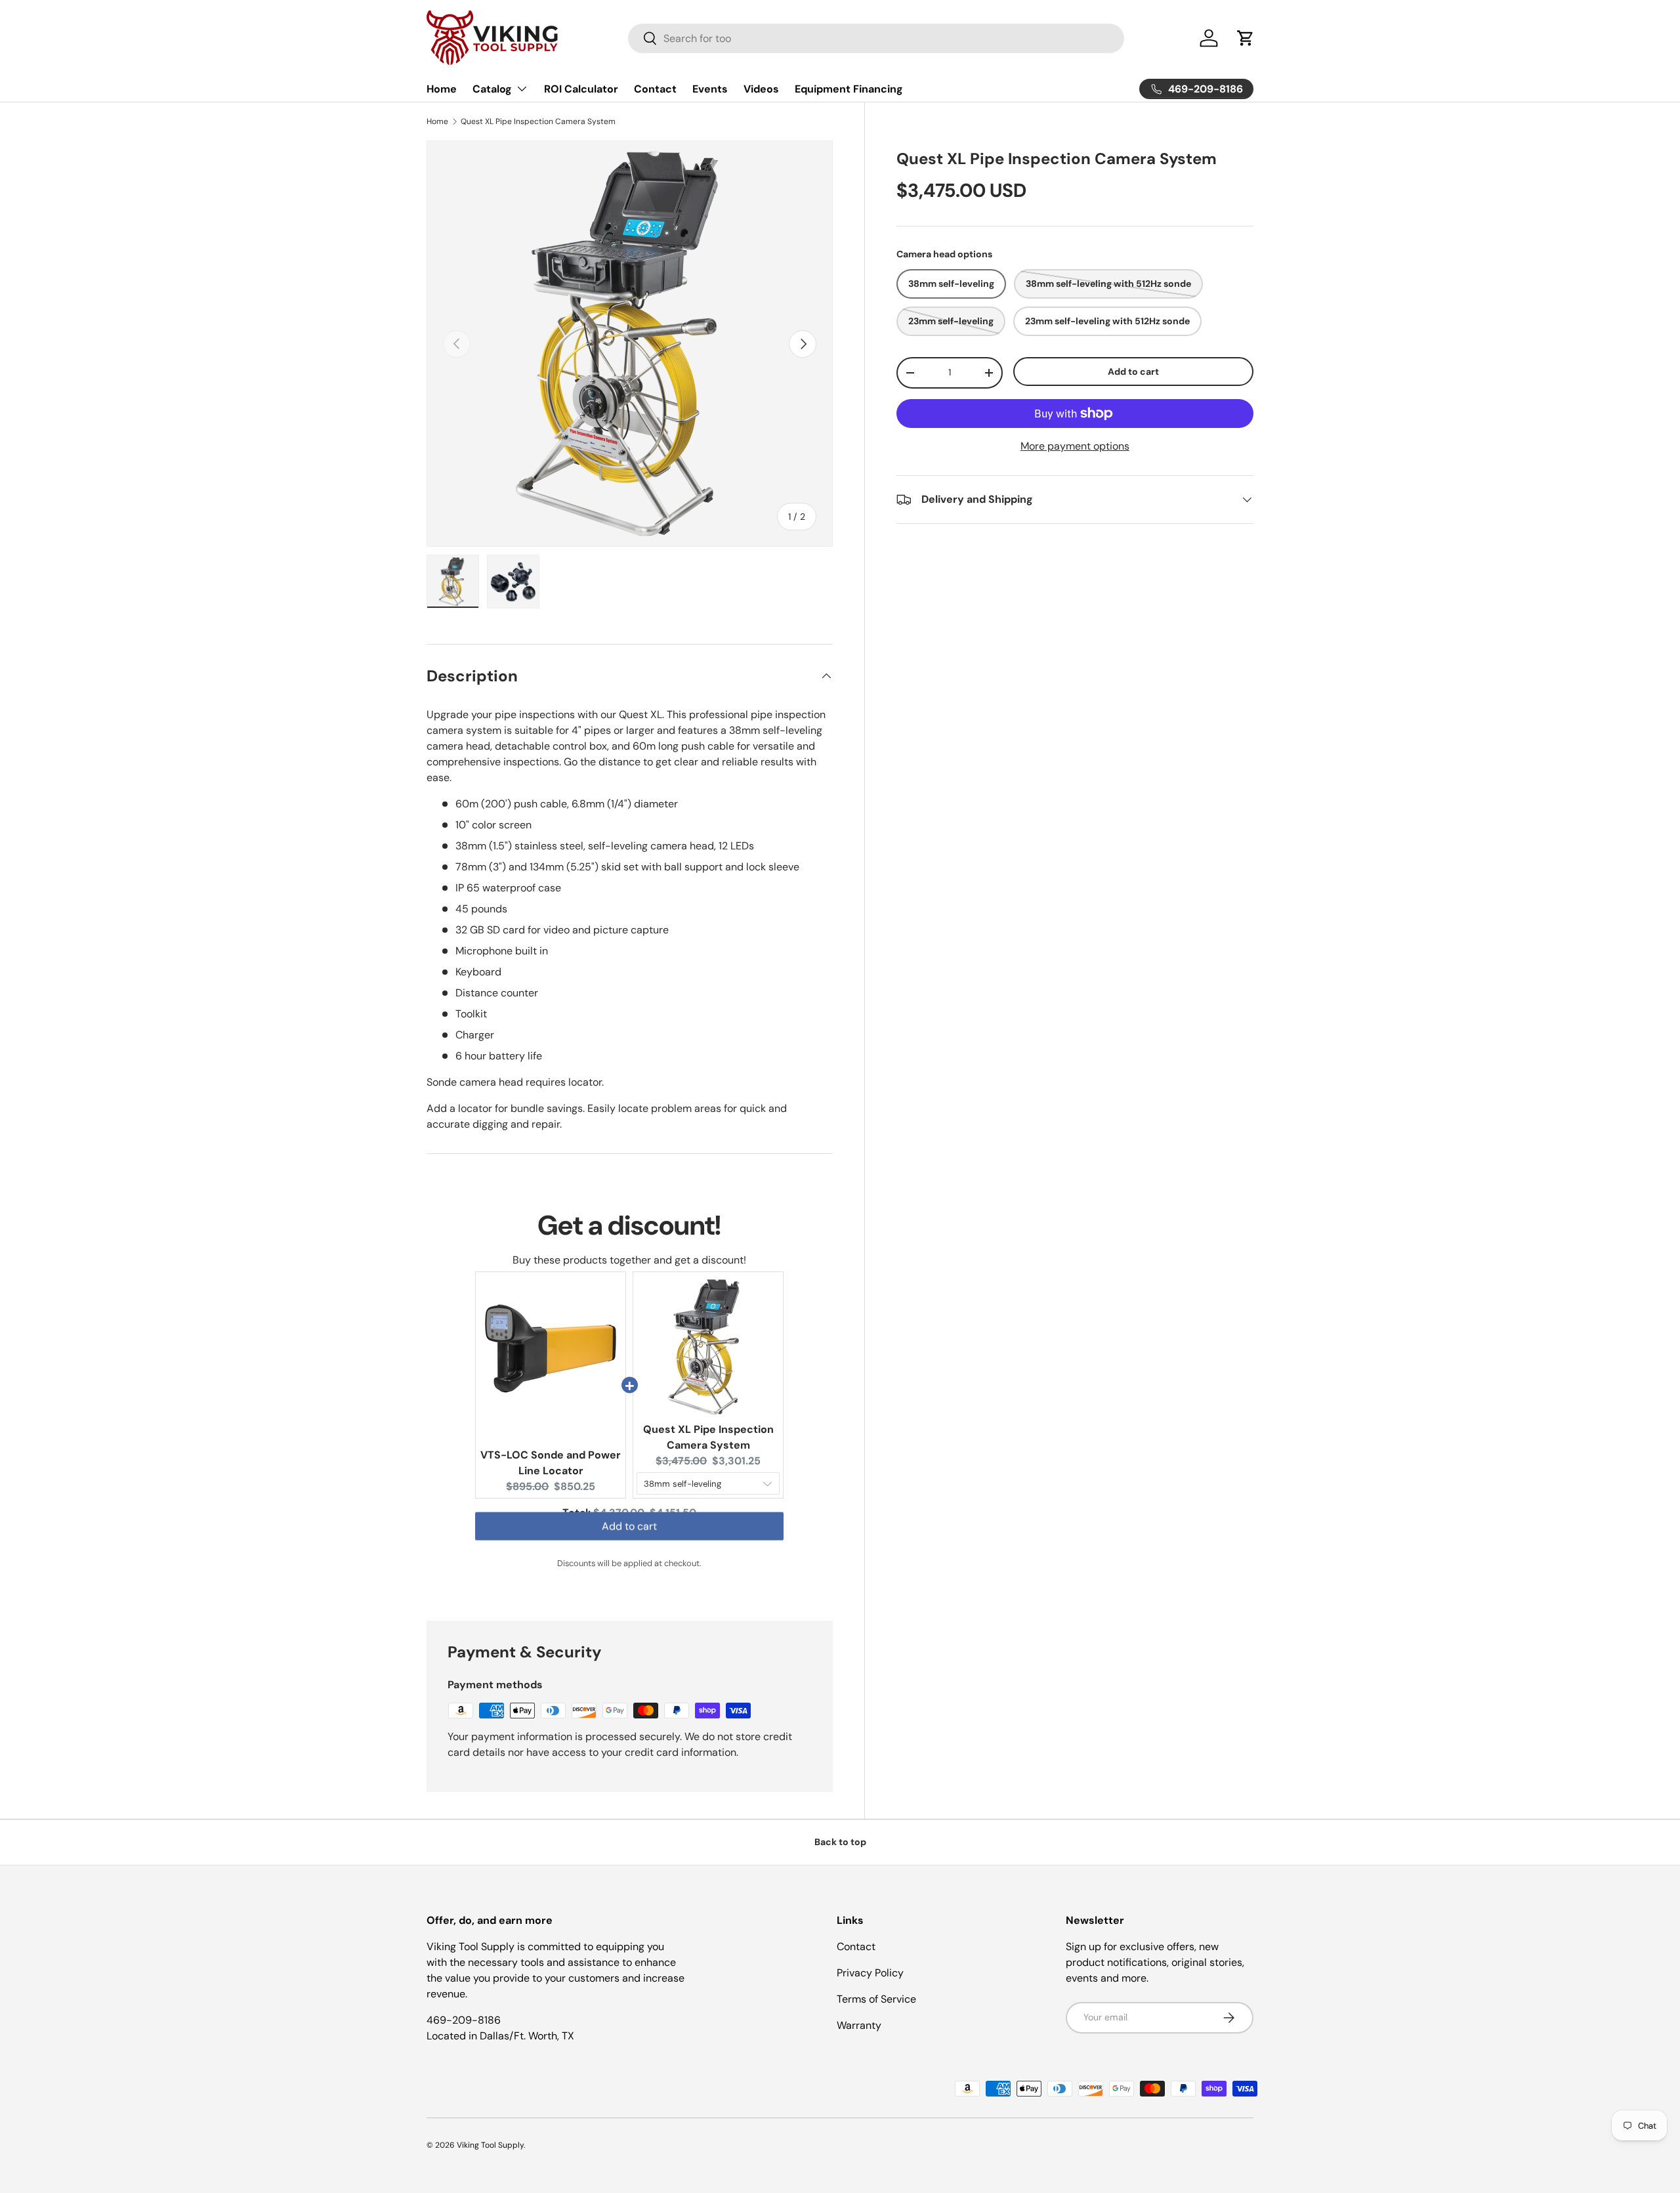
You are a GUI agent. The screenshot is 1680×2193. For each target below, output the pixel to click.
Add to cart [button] (629, 1538)
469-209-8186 (464, 2020)
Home (442, 89)
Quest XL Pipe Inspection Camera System (538, 121)
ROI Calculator (581, 89)
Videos (761, 89)
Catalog (492, 89)
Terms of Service (876, 1999)
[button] (1246, 38)
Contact (655, 89)
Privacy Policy (870, 1973)
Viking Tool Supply (490, 2145)
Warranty (859, 2025)
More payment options (1075, 446)
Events (710, 89)
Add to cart (1133, 372)
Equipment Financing (849, 89)
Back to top (840, 1842)
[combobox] (876, 38)
